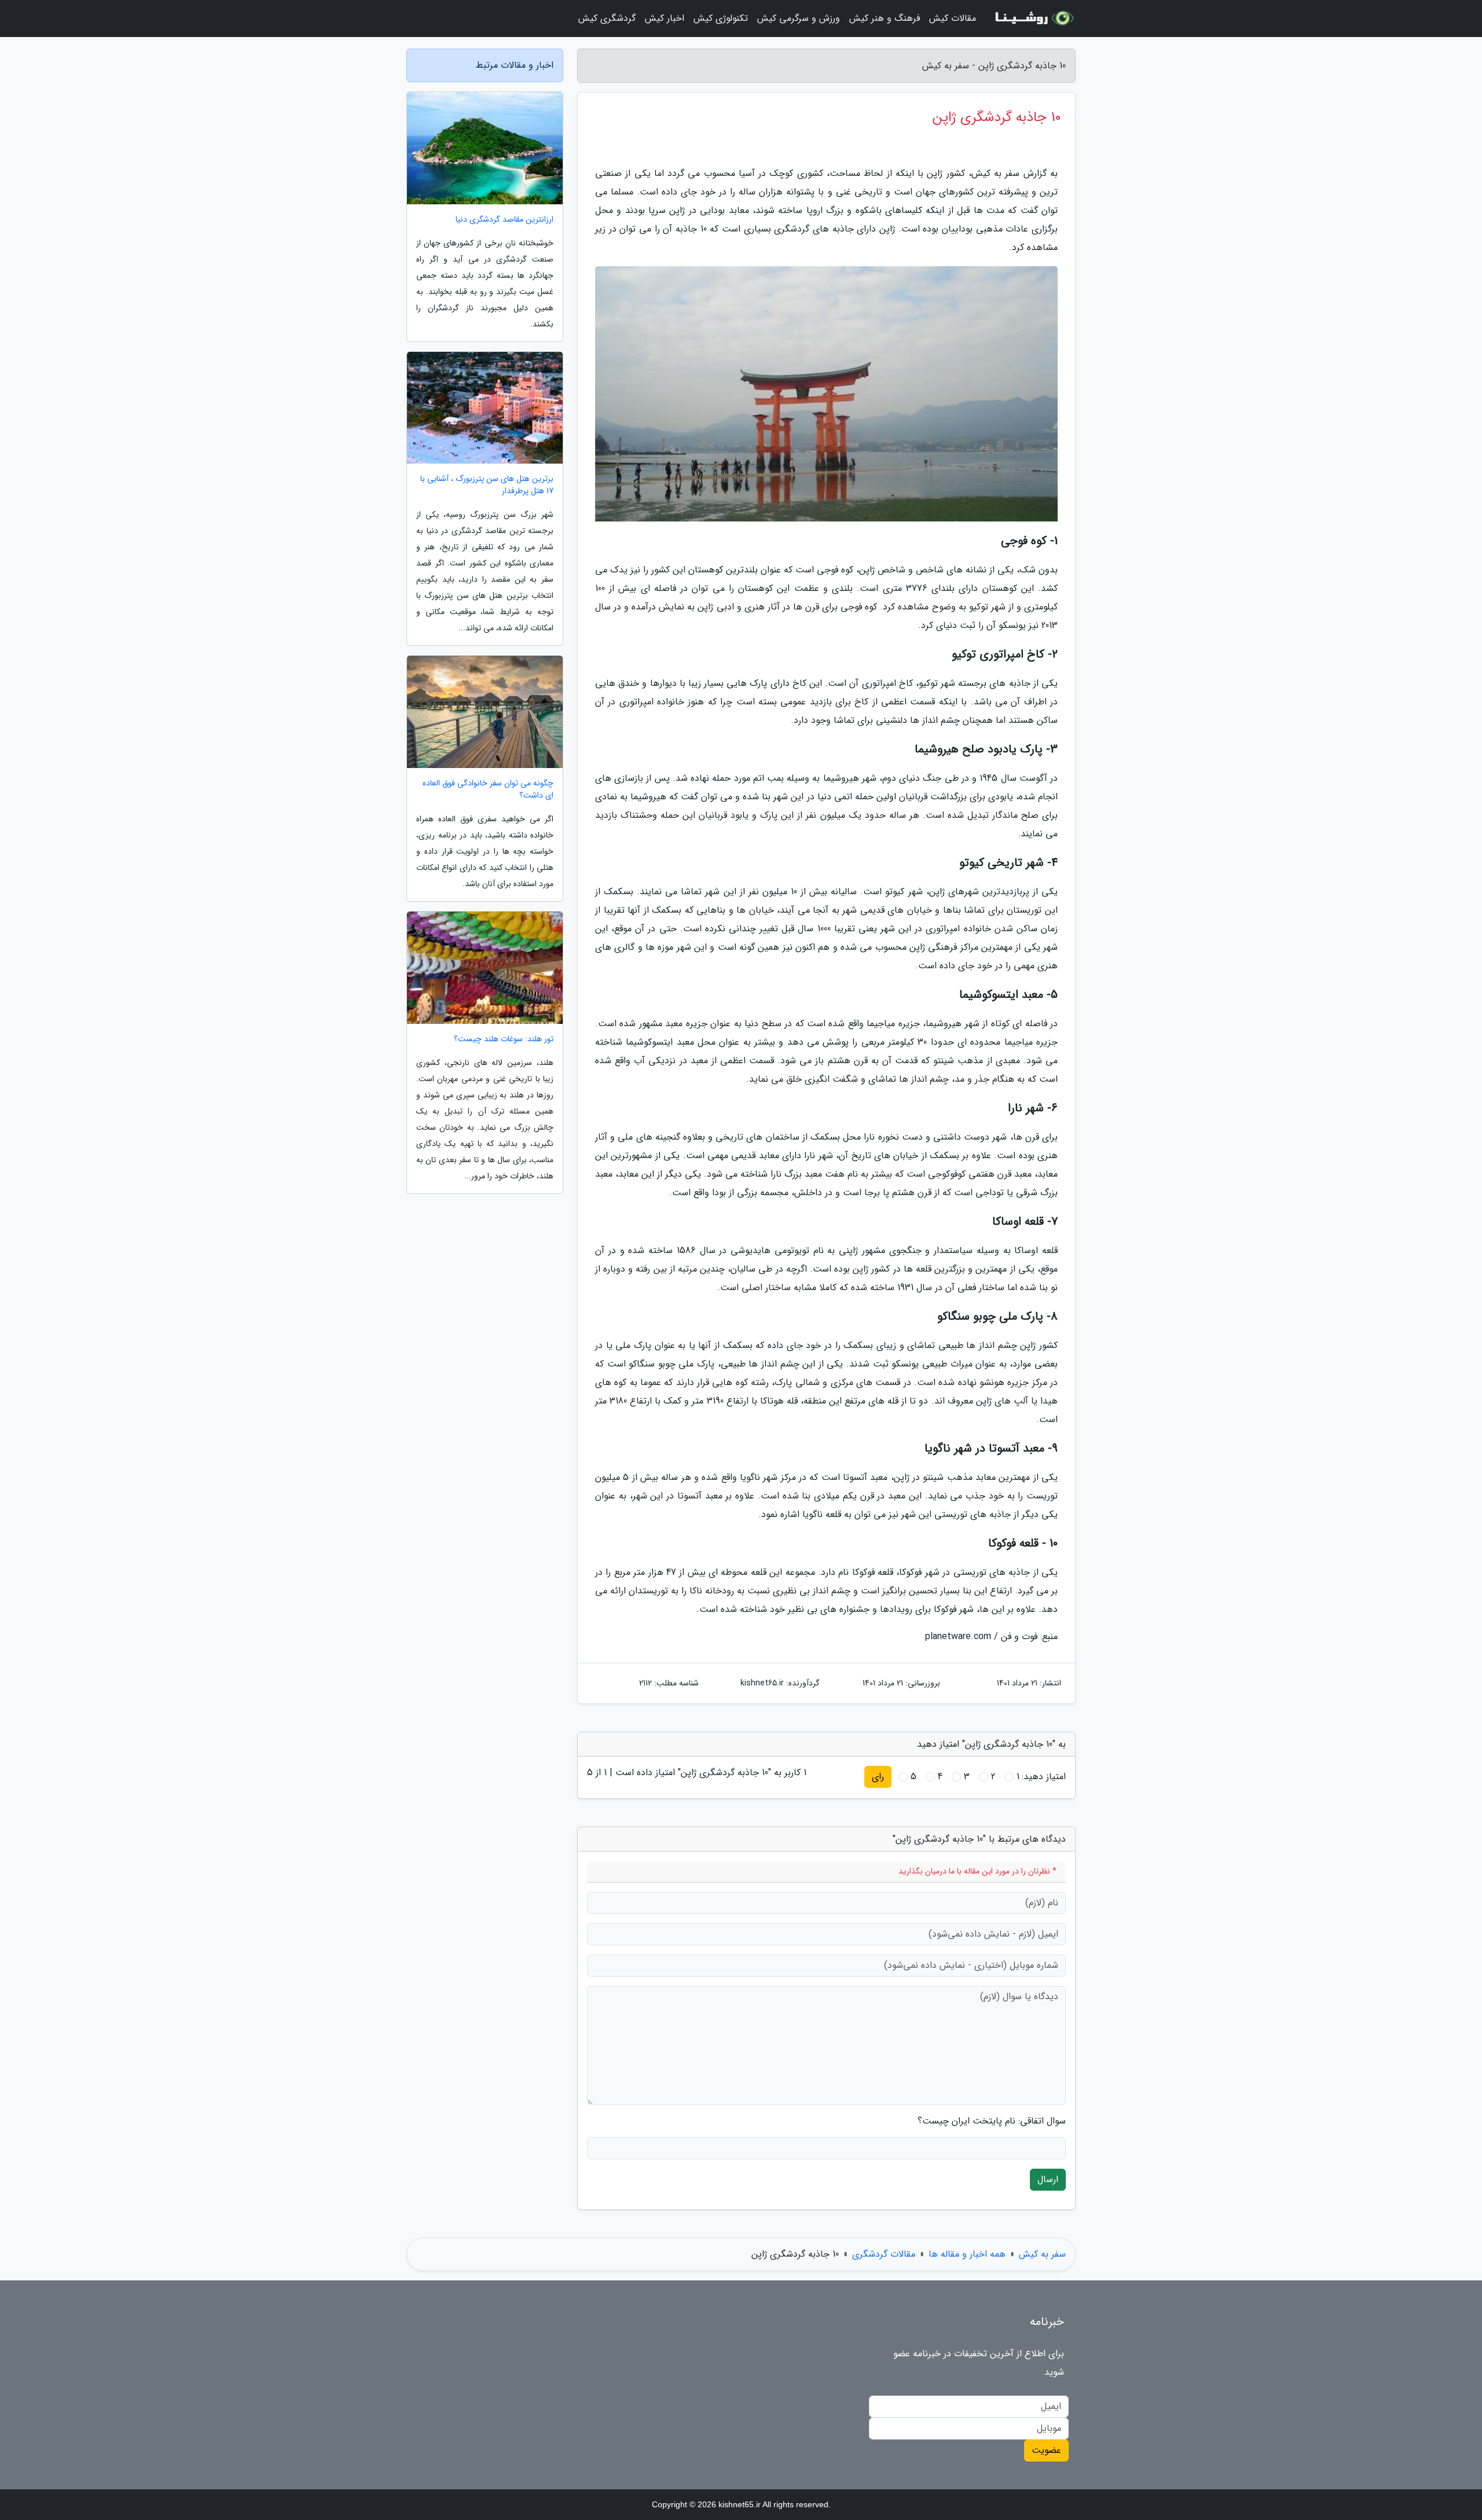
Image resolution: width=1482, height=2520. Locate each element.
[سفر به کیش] (1033, 19)
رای (878, 1777)
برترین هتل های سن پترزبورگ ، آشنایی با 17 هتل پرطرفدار (487, 485)
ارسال (1048, 2179)
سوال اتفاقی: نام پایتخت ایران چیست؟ (992, 2121)
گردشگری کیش (607, 18)
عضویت (1046, 2450)
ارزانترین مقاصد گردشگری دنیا (505, 220)
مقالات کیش (953, 18)
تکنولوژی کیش (721, 18)
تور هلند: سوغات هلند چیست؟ (504, 1039)
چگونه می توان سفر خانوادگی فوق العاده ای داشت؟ (488, 789)
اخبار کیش (665, 18)
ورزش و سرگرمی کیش (799, 18)
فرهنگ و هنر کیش (885, 18)
